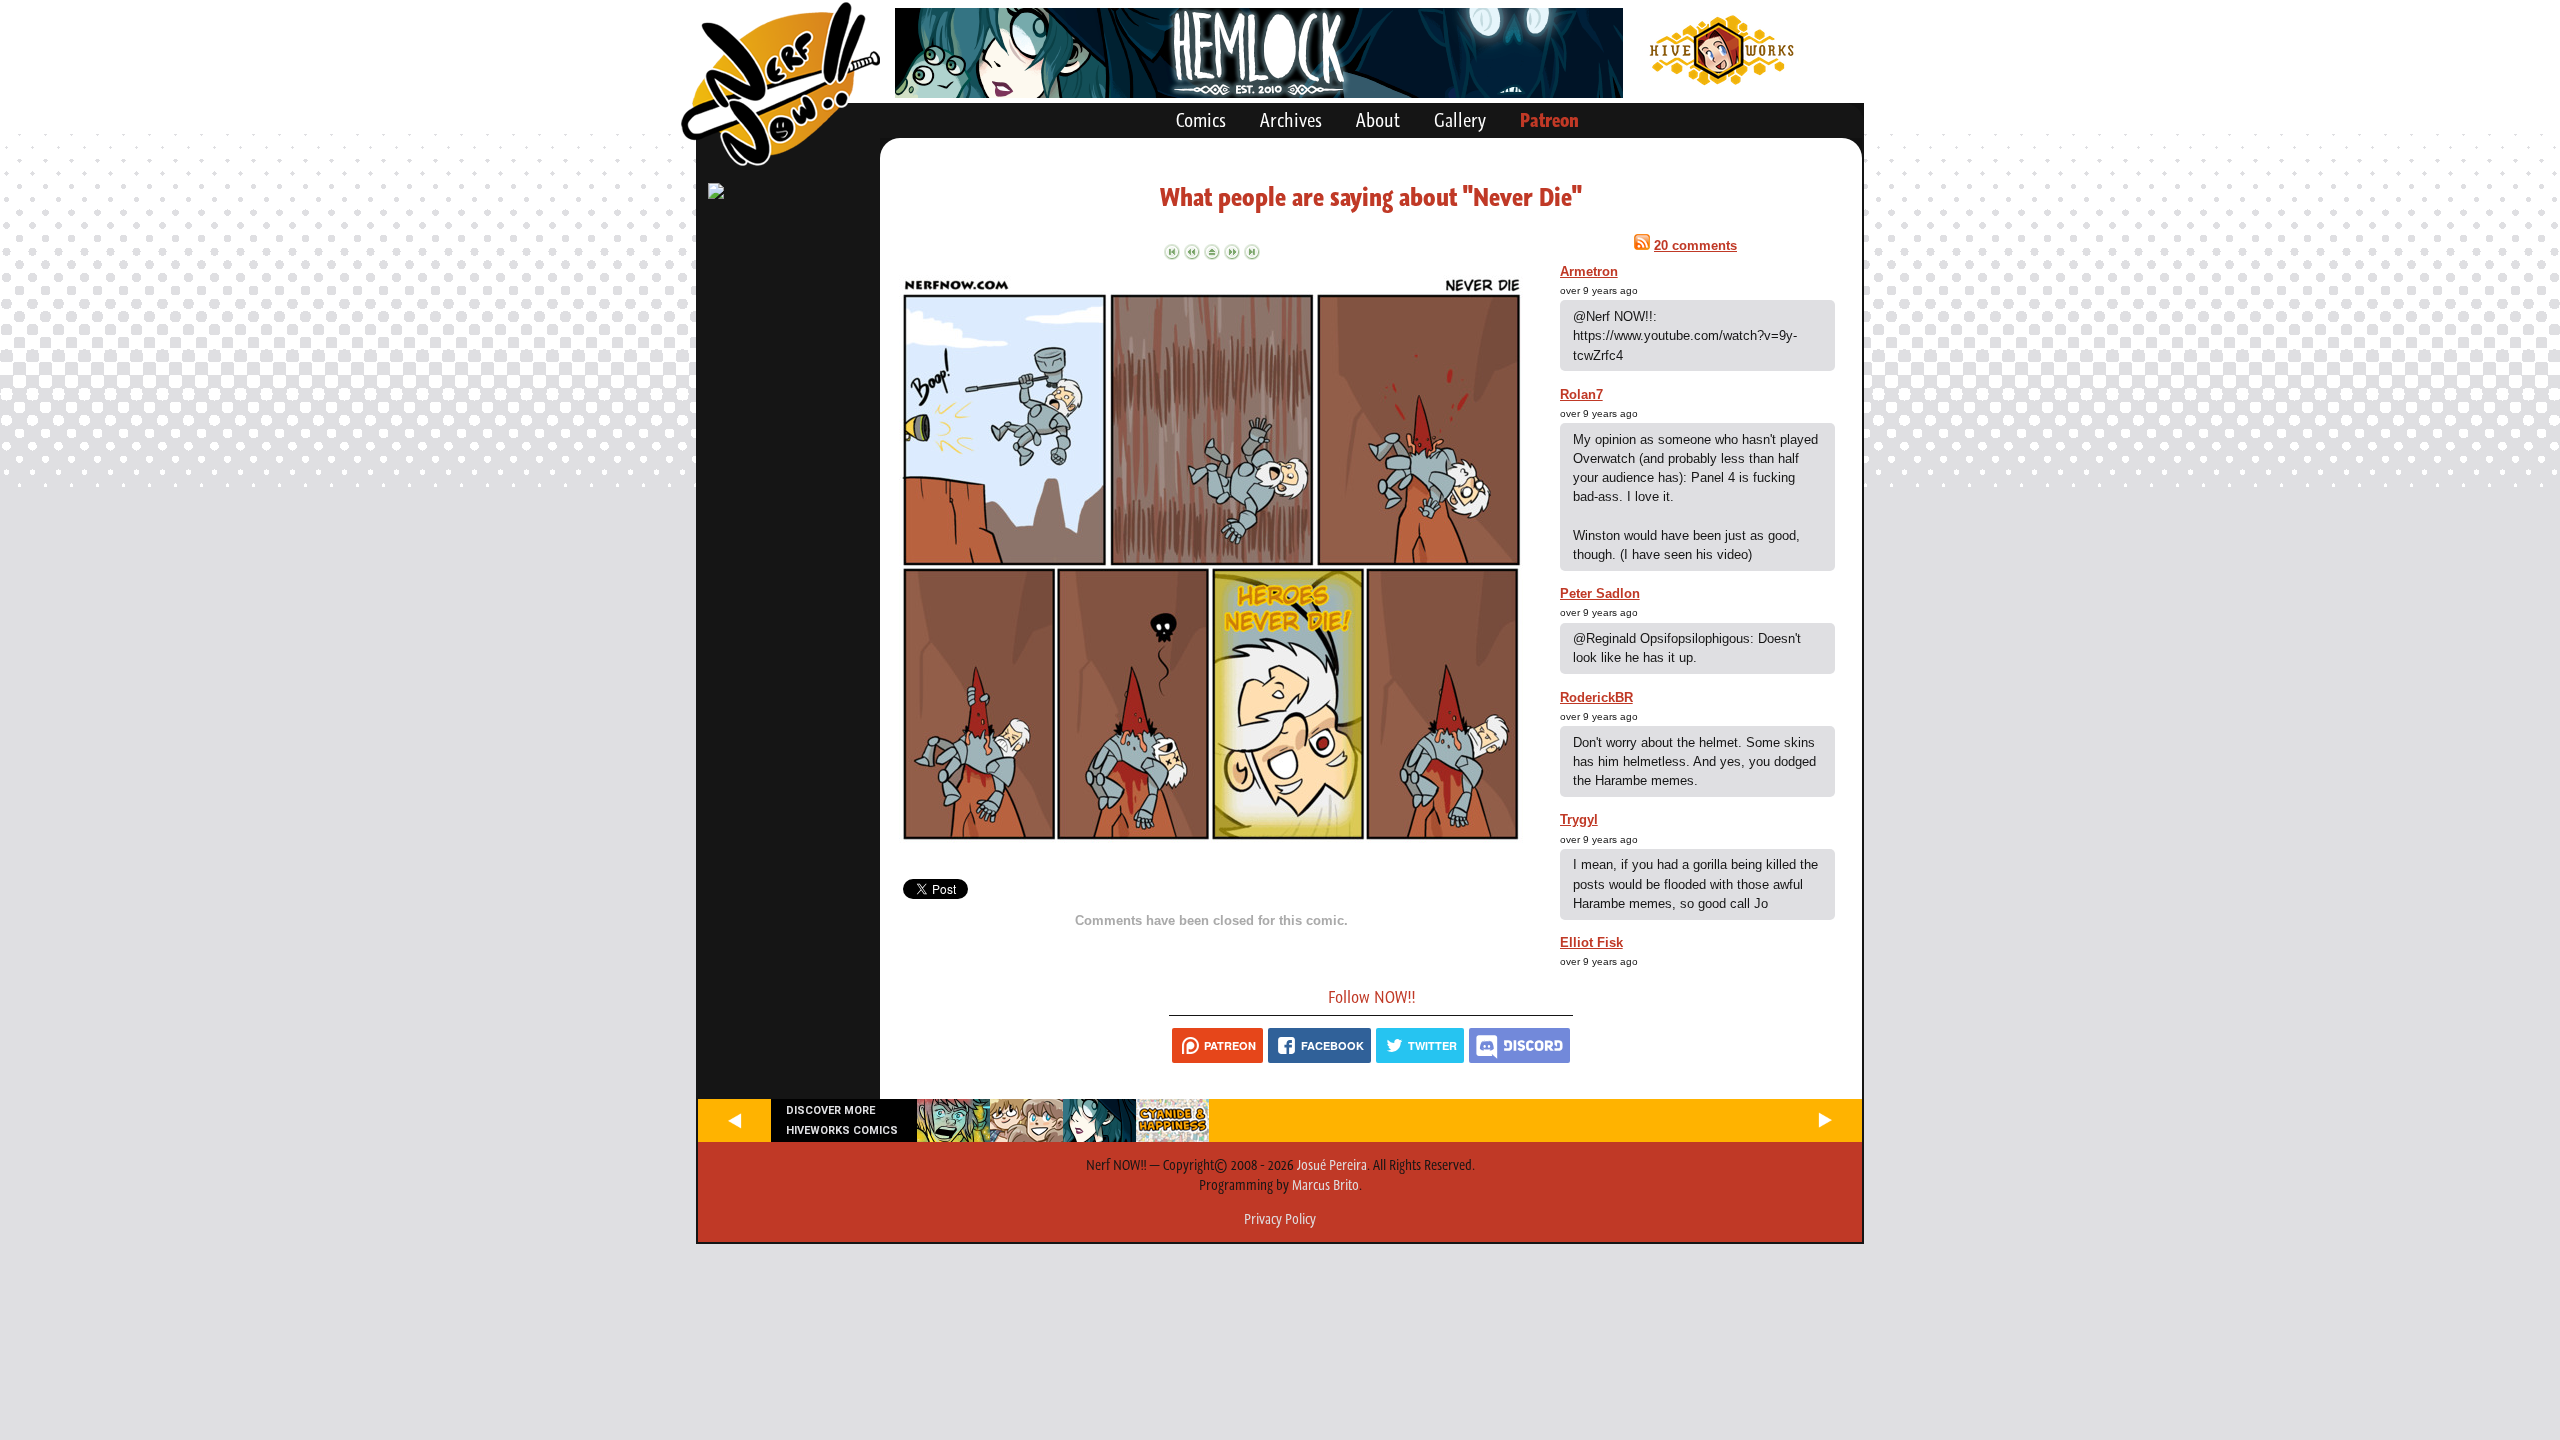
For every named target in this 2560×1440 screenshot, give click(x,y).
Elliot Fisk (1591, 942)
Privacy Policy (1280, 1219)
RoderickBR (1596, 697)
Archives (1291, 120)
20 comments (1695, 245)
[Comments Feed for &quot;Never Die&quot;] (1642, 245)
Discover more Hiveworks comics (842, 1120)
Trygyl (1579, 819)
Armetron (1589, 271)
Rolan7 (1581, 394)
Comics (1201, 120)
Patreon (1549, 120)
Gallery (1460, 120)
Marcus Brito (1325, 1185)
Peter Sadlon (1600, 593)
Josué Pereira (1332, 1165)
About (1378, 120)
